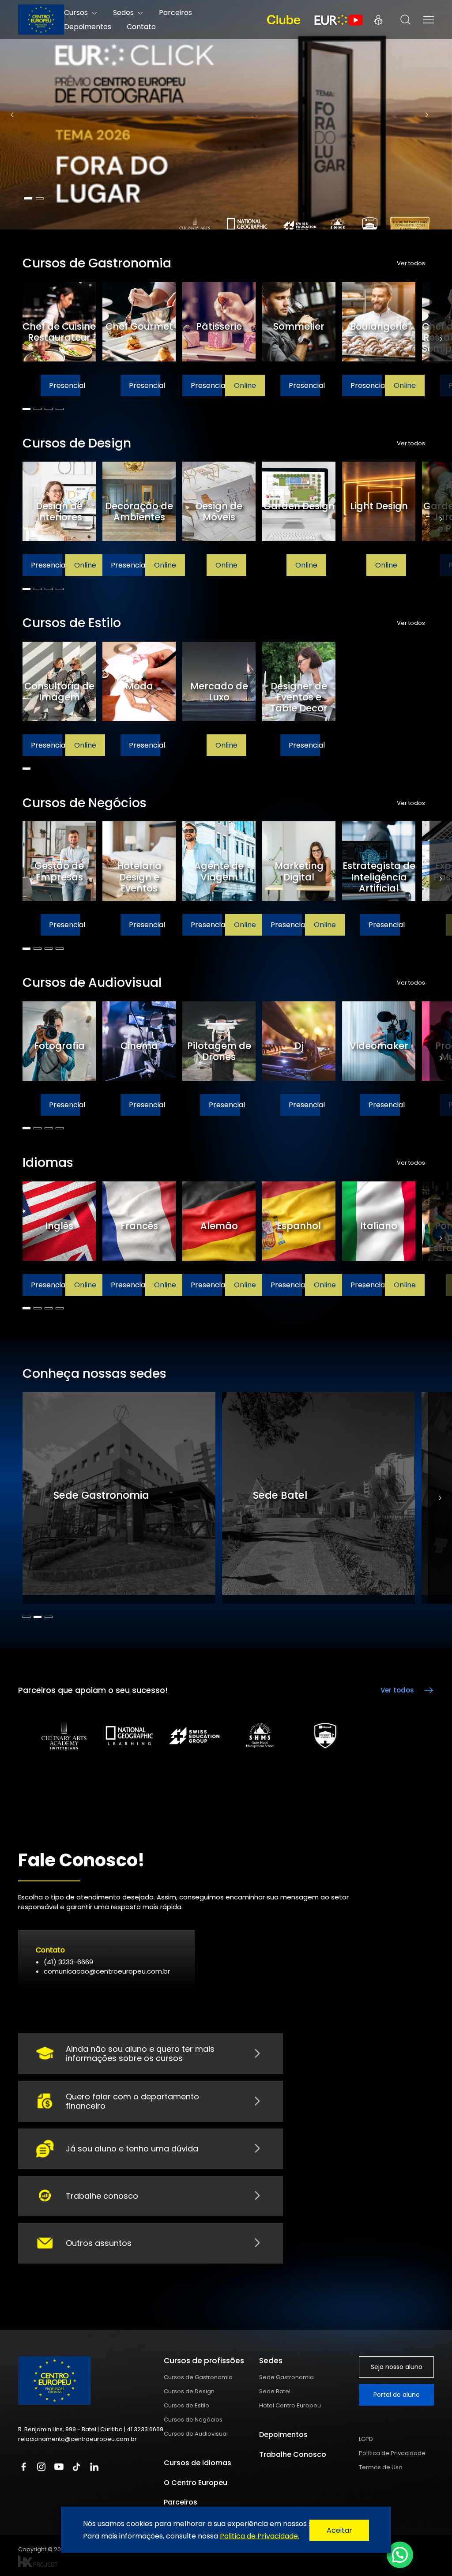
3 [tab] (49, 409)
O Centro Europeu (196, 2483)
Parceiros (181, 2502)
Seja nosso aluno (397, 2367)
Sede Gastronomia (286, 2377)
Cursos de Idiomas (198, 2463)
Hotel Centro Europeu (290, 2405)
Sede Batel (275, 2391)
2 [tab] (40, 198)
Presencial (47, 385)
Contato (141, 27)
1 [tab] (28, 198)
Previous (12, 115)
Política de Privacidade (392, 2453)
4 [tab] (60, 409)
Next (427, 115)
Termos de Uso (381, 2467)
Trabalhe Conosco (293, 2454)
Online (85, 385)
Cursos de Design (189, 2391)
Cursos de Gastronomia (198, 2377)
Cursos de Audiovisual (196, 2434)
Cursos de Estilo (186, 2405)
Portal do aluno (397, 2395)
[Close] (339, 2531)
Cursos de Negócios (193, 2420)
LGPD (366, 2439)
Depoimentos (88, 27)
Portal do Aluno (378, 20)
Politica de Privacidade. (260, 2536)
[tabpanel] (226, 115)
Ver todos (411, 263)
